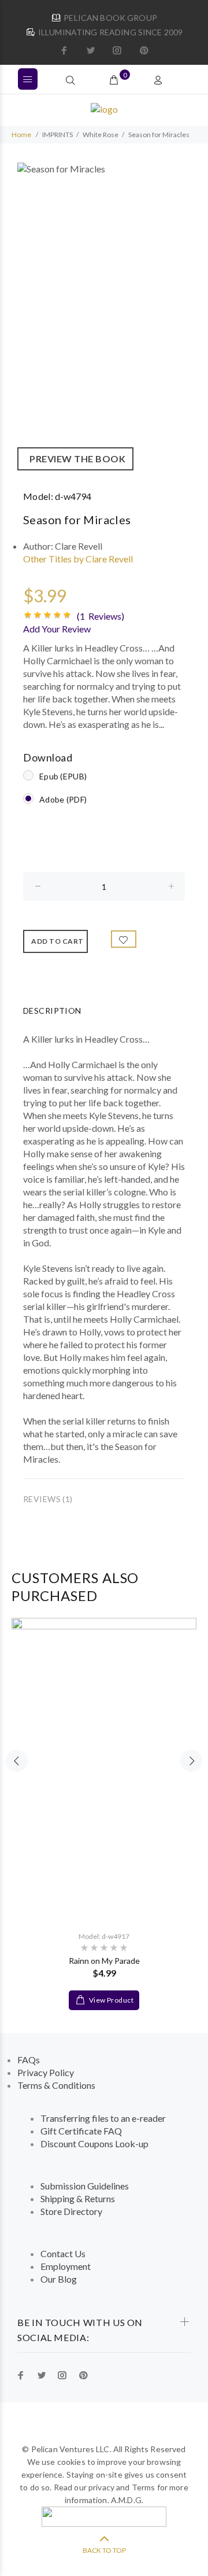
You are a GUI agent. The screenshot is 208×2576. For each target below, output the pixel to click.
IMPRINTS (57, 135)
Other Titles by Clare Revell (78, 559)
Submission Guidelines (85, 2186)
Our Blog (59, 2279)
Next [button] (191, 1761)
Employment (66, 2266)
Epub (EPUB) (63, 776)
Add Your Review (57, 629)
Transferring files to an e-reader (103, 2118)
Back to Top (104, 2550)
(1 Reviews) (101, 616)
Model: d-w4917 (104, 1936)
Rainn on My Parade (104, 1961)
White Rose (101, 135)
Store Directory (71, 2211)
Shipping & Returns (78, 2198)
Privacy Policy (46, 2072)
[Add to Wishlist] (124, 939)
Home (21, 135)
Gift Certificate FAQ (81, 2131)
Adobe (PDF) (63, 799)
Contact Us (63, 2253)
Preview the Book (75, 459)
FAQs (29, 2060)
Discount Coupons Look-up (94, 2143)
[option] (104, 317)
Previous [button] (17, 1761)
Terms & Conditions (56, 2085)
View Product (110, 2000)
